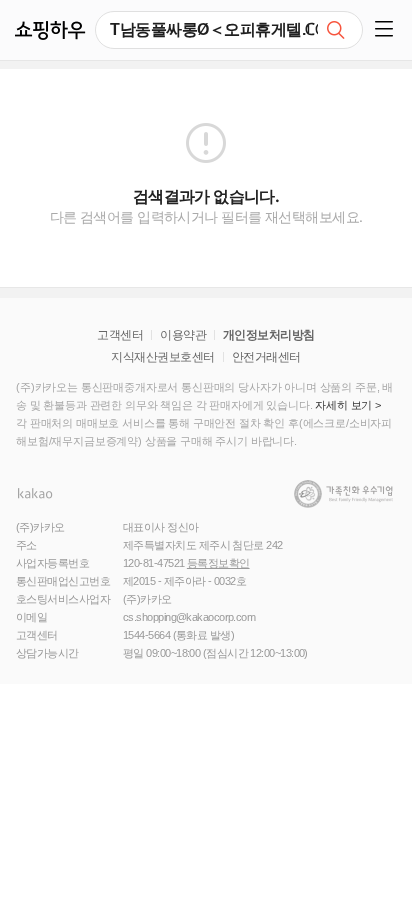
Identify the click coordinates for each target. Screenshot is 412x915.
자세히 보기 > (348, 405)
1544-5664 (146, 635)
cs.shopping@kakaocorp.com (189, 617)
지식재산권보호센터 (162, 357)
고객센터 (120, 335)
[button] (387, 30)
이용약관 (183, 335)
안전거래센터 (266, 357)
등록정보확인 (218, 563)
